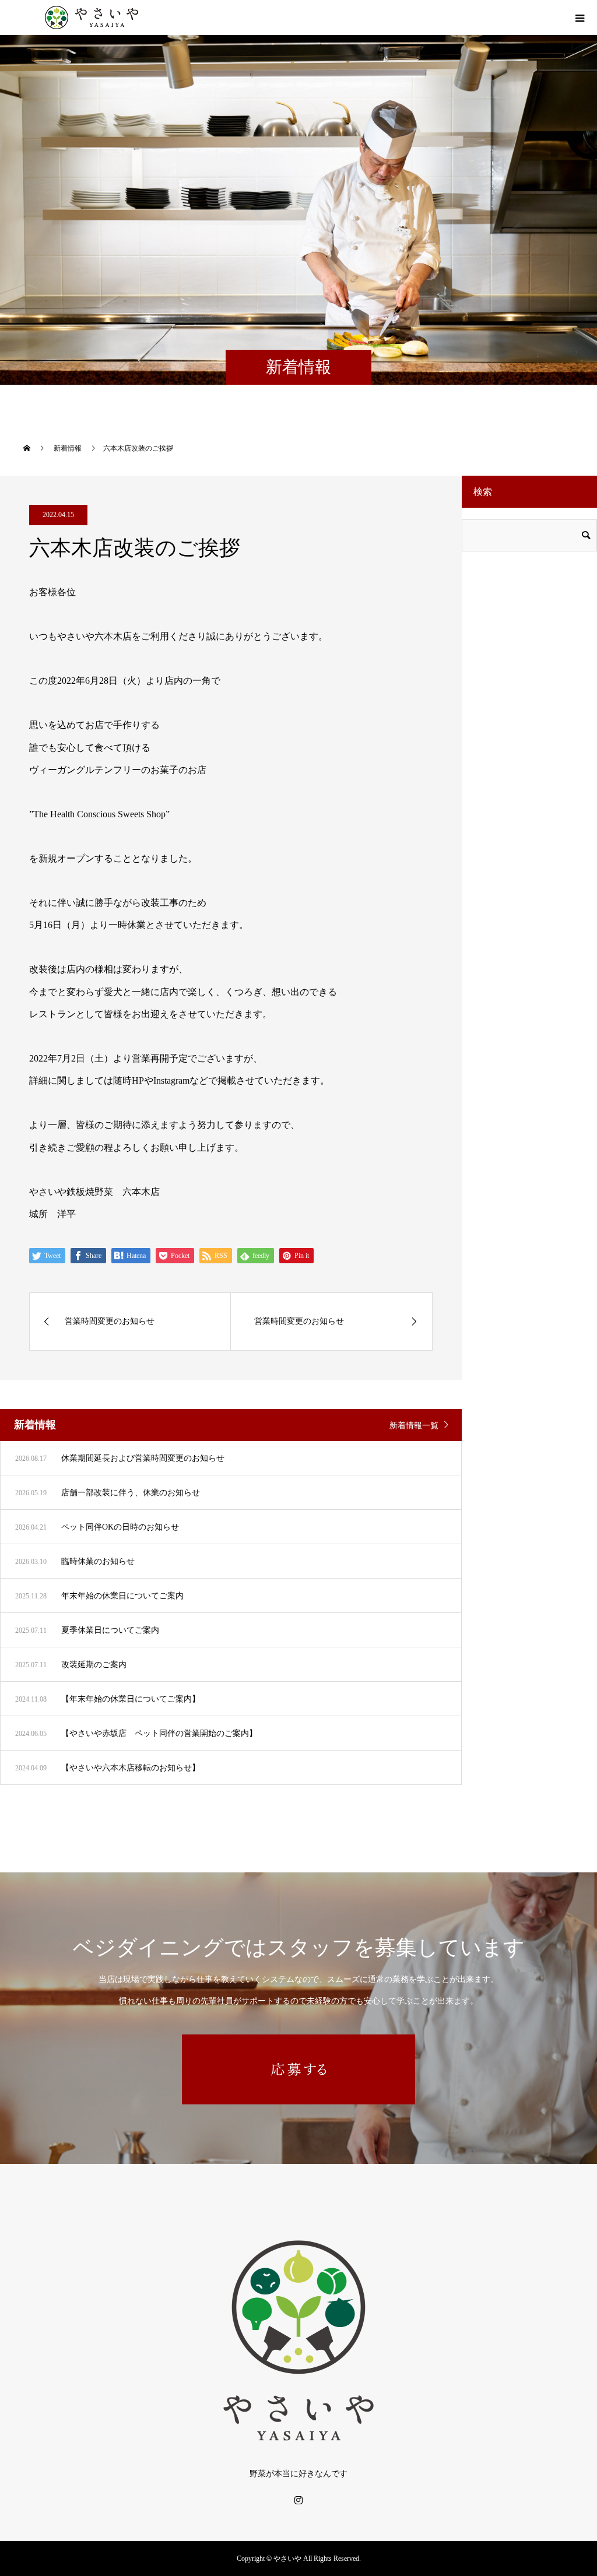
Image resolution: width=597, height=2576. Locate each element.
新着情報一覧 (414, 1426)
